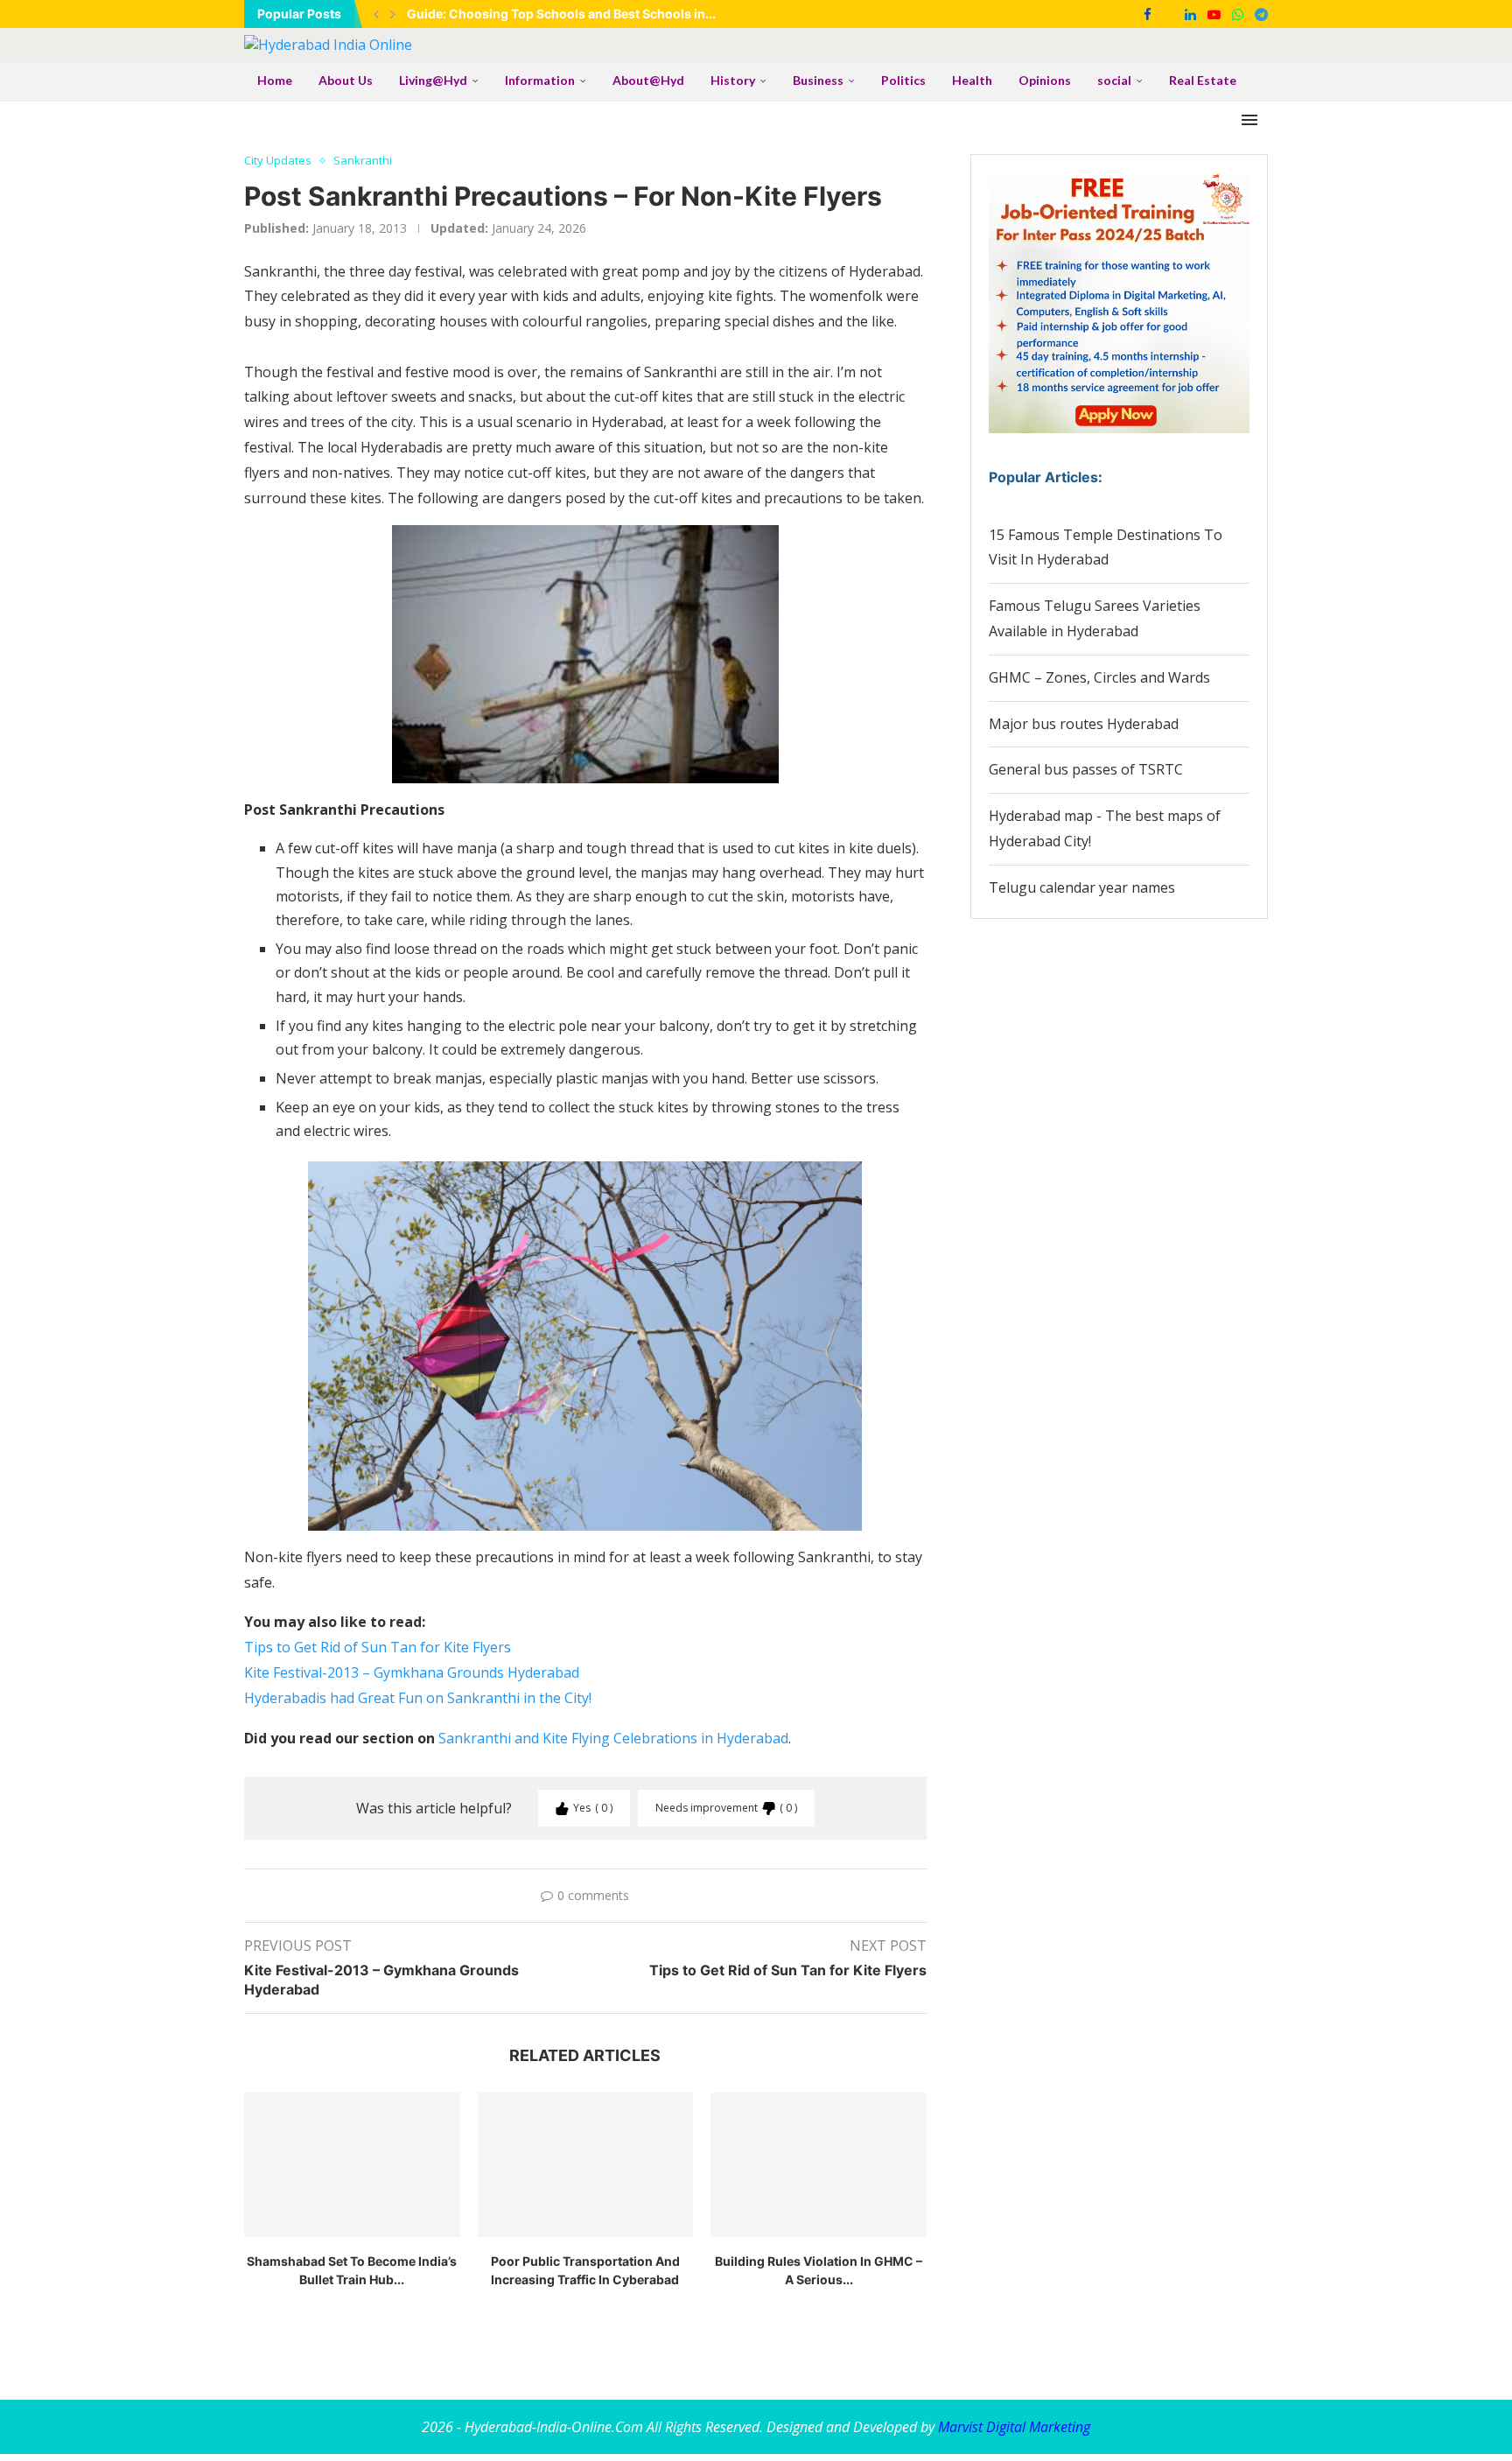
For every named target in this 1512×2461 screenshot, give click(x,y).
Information (540, 80)
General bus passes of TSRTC (1086, 769)
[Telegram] (1261, 14)
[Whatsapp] (1238, 14)
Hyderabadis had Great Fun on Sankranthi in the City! (418, 1698)
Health (972, 80)
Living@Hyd (433, 80)
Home (275, 80)
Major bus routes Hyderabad (1084, 724)
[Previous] (376, 14)
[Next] (393, 14)
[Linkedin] (1190, 14)
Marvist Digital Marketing (1014, 2427)
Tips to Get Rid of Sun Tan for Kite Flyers (378, 1647)
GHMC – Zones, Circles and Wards (1099, 677)
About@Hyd (648, 80)
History (733, 80)
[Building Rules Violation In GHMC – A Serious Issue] (819, 2164)
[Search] (1259, 81)
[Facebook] (1148, 14)
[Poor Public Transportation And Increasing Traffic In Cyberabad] (586, 2164)
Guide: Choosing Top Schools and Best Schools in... (561, 14)
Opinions (1045, 80)
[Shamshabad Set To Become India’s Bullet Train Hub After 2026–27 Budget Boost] (352, 2164)
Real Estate (1203, 80)
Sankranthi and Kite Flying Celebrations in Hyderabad (613, 1738)
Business (818, 80)
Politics (903, 80)
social (1114, 80)
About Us (346, 80)
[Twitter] (1168, 14)
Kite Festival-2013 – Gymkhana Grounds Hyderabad (412, 1672)
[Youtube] (1214, 14)
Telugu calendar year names (1082, 887)
